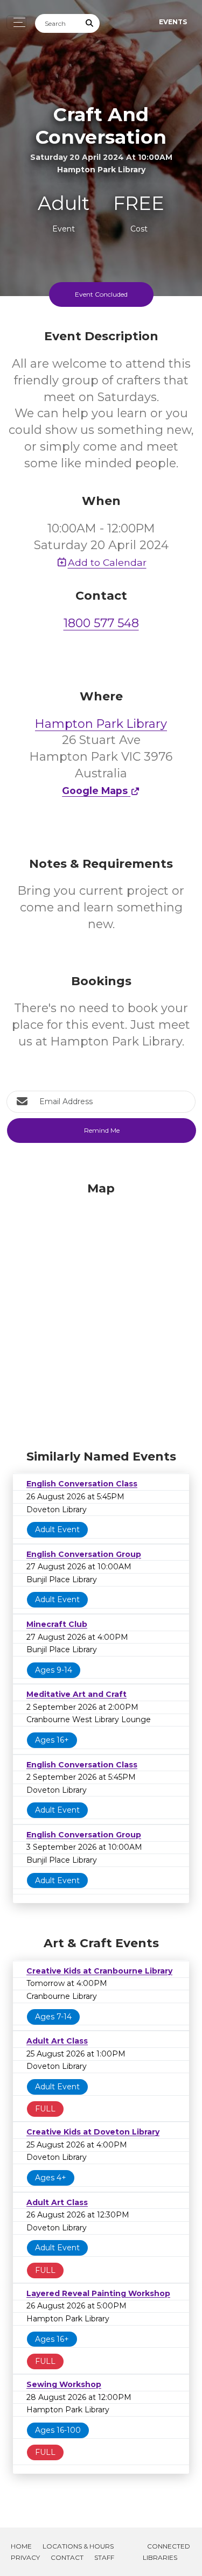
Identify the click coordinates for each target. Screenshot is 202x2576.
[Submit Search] (90, 23)
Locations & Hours (78, 2546)
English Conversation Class (82, 1484)
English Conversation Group (84, 1554)
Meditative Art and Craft (76, 1694)
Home (21, 2546)
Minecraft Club (57, 1624)
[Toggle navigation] (16, 22)
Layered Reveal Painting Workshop (98, 2293)
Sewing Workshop (64, 2384)
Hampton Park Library (101, 724)
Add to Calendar (107, 562)
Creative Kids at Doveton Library (93, 2132)
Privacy (25, 2557)
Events (173, 22)
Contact (67, 2557)
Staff (104, 2557)
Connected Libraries (166, 2552)
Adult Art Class (57, 2041)
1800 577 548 (101, 623)
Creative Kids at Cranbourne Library (99, 1971)
